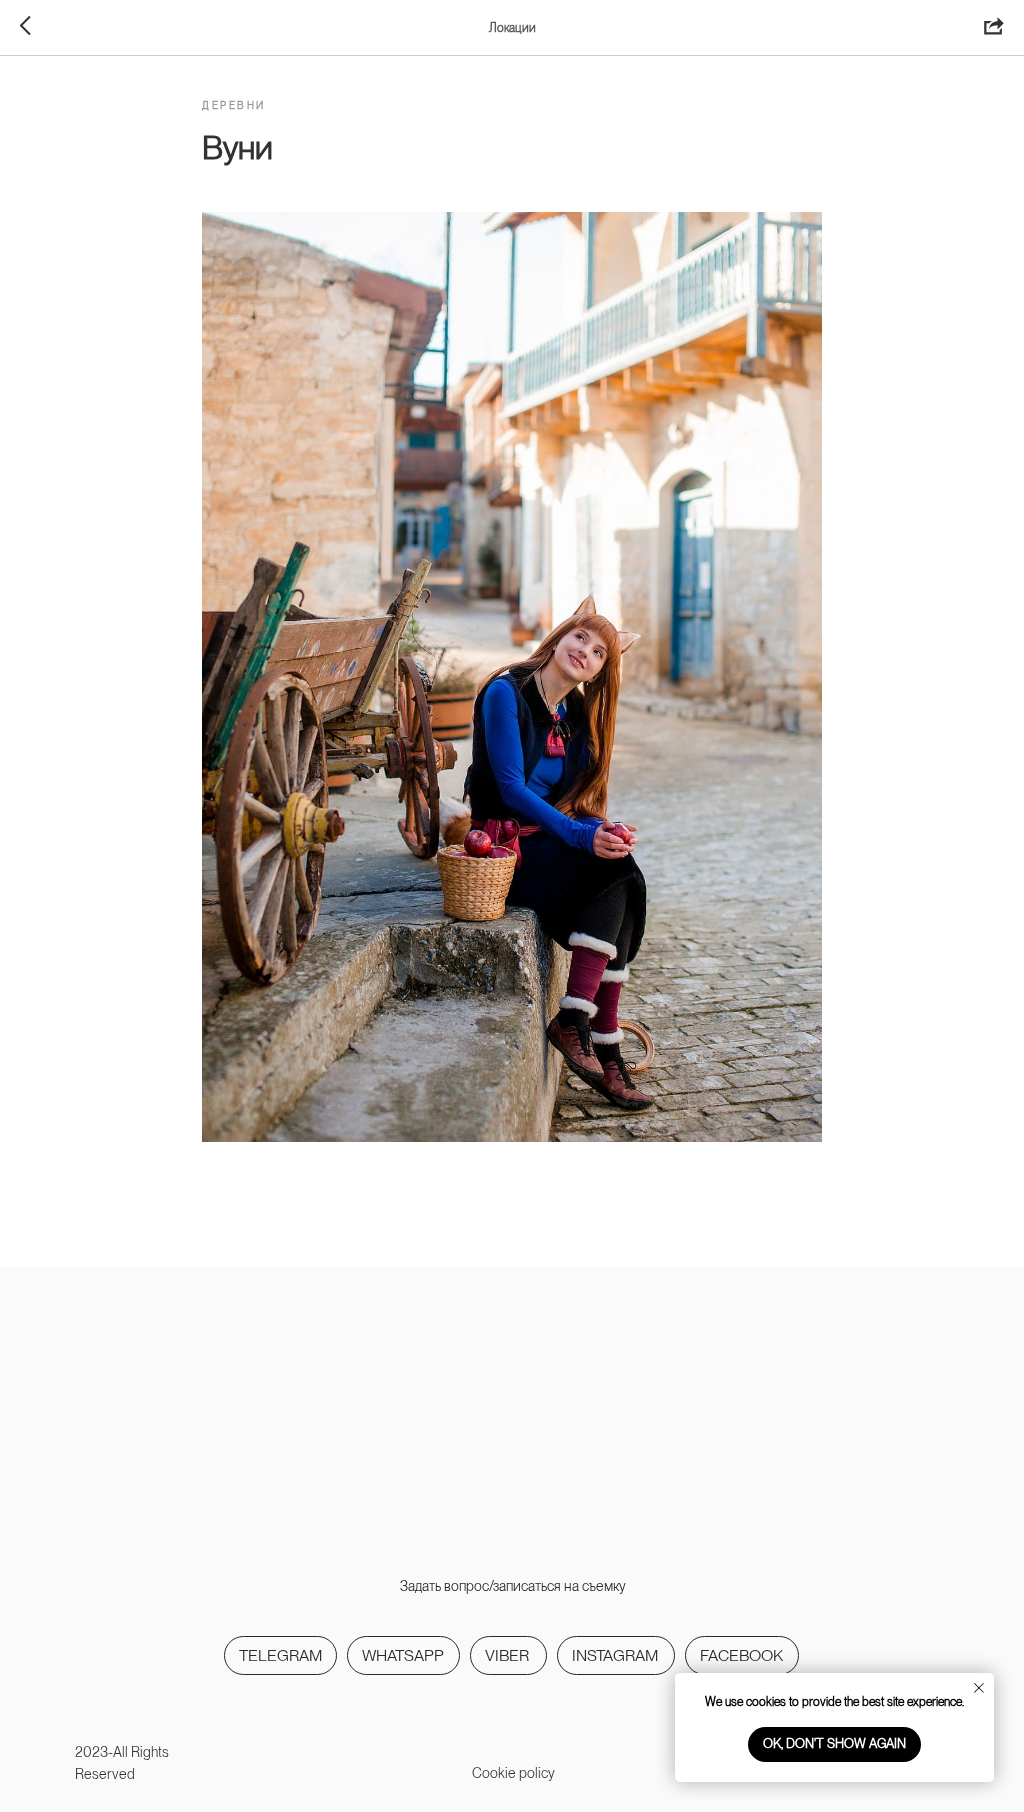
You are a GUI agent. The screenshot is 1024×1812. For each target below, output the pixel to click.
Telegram (280, 1655)
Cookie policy (513, 1773)
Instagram (615, 1655)
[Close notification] (979, 1688)
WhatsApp (403, 1655)
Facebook (741, 1655)
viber (507, 1655)
